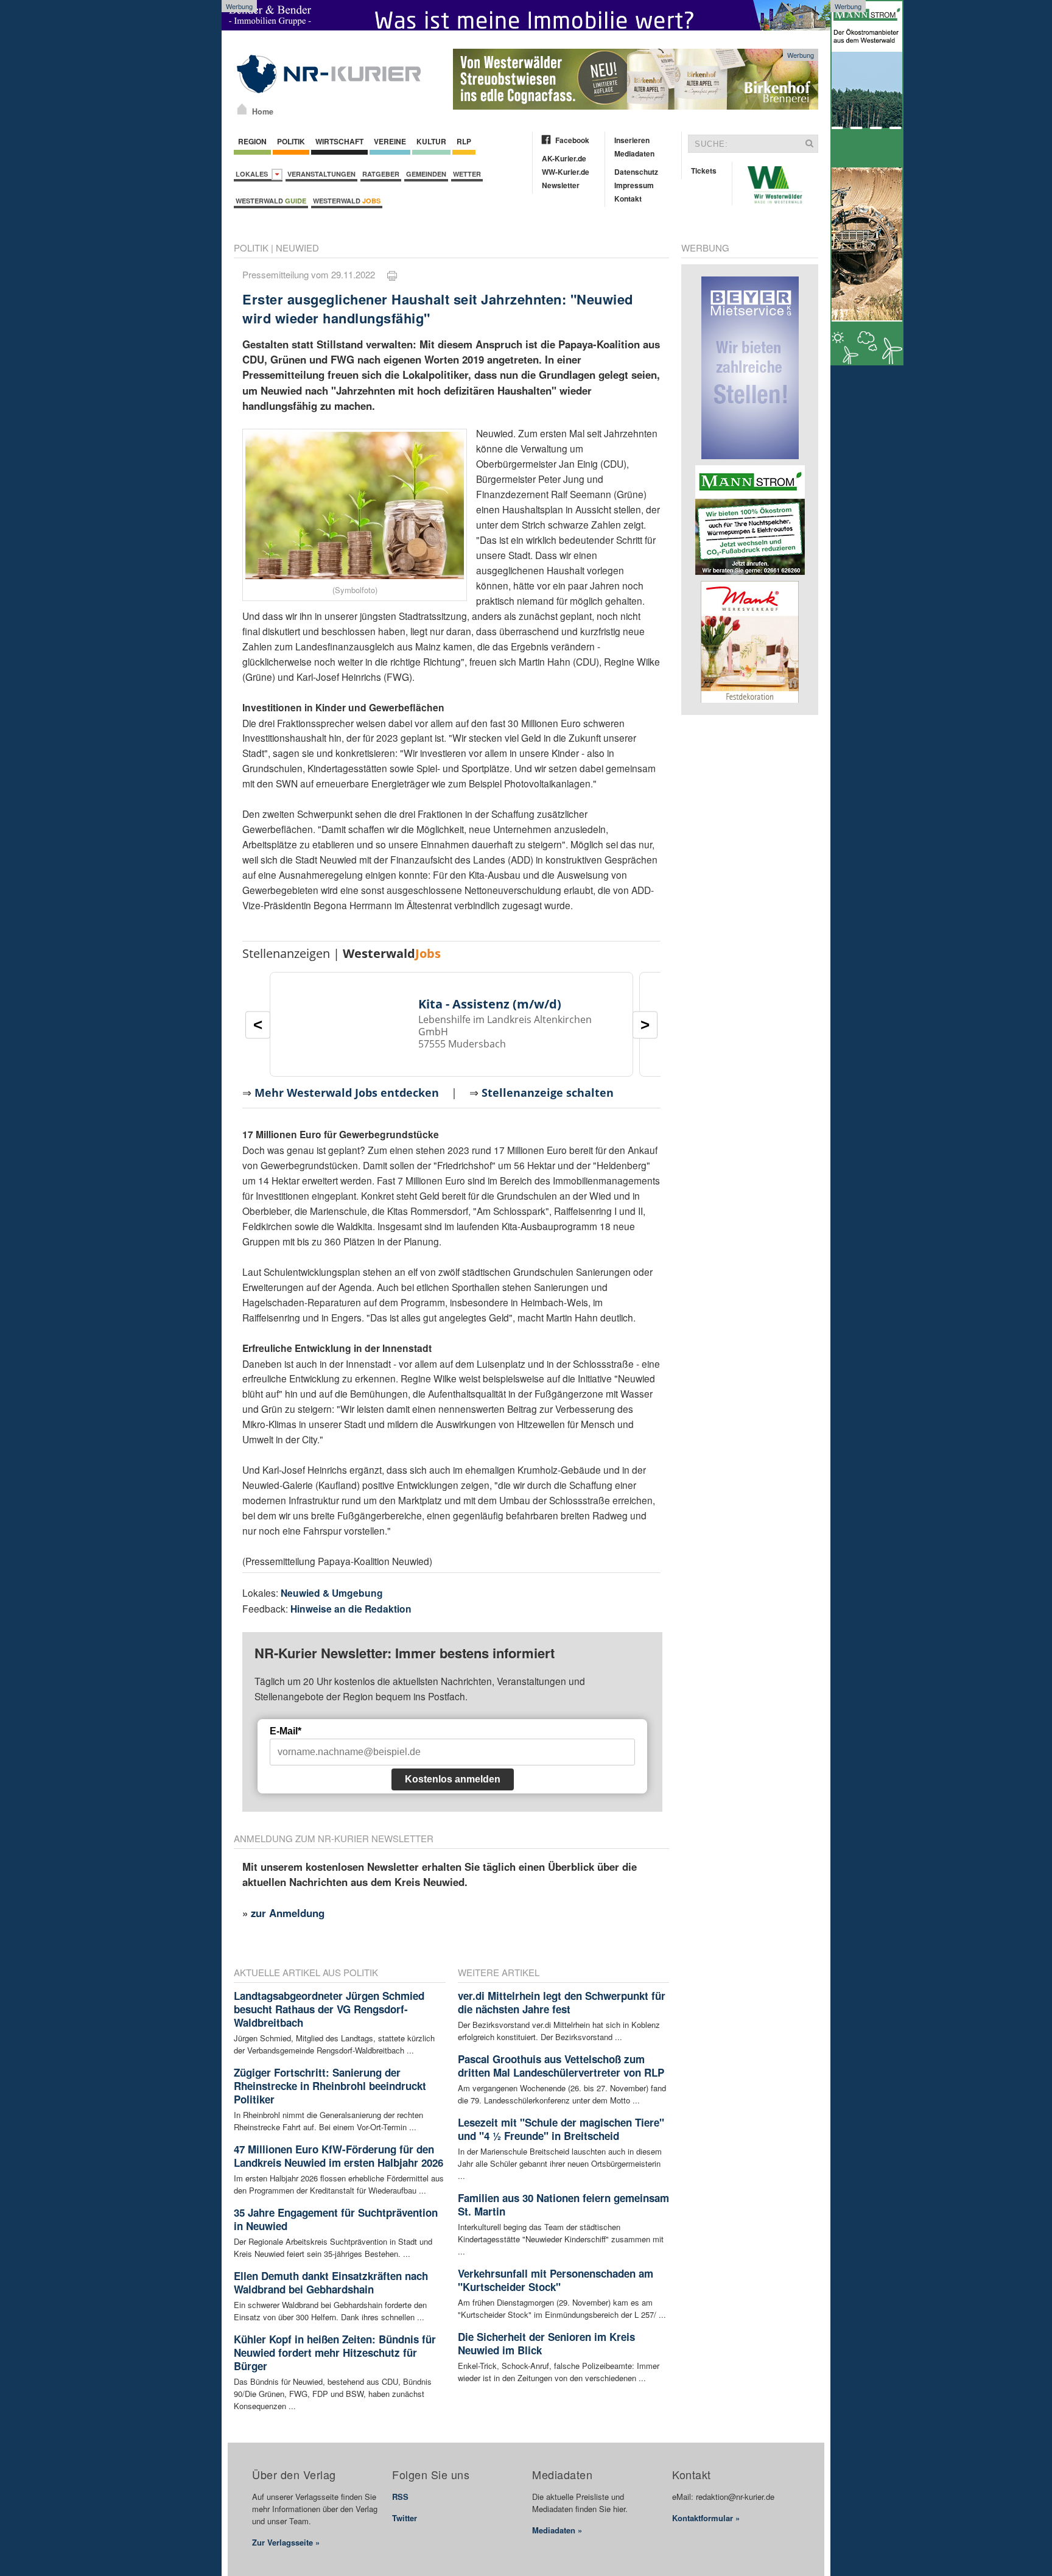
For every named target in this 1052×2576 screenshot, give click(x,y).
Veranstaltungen (321, 174)
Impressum (634, 185)
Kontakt (628, 199)
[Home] (242, 109)
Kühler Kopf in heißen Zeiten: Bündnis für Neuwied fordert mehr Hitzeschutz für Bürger (335, 2353)
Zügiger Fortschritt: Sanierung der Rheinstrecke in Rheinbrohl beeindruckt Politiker (330, 2086)
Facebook (572, 140)
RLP (464, 141)
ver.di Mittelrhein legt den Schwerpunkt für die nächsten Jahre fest (562, 2002)
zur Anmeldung (288, 1913)
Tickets (704, 171)
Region (252, 141)
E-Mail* (286, 1731)
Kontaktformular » (706, 2518)
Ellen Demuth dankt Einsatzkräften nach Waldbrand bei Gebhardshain (331, 2282)
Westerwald (271, 201)
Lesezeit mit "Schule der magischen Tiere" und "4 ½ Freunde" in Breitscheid (561, 2129)
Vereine (390, 141)
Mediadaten (634, 153)
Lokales (254, 174)
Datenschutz (636, 172)
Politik (291, 141)
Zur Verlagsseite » (286, 2542)
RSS (400, 2497)
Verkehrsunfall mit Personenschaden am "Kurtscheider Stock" (556, 2280)
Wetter (467, 174)
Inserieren (632, 140)
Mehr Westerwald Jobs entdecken (347, 1093)
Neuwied (297, 248)
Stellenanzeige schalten (548, 1093)
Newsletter (561, 185)
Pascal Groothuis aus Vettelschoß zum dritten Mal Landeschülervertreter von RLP (561, 2066)
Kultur (431, 141)
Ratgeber (381, 174)
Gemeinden (426, 174)
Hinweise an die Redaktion (351, 1609)
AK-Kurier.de (564, 158)
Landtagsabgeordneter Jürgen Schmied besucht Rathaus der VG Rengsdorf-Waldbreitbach (329, 2009)
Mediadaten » (557, 2530)
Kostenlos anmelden (453, 1779)
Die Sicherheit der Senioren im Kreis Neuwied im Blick (546, 2343)
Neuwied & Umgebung (332, 1593)
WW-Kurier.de (566, 172)
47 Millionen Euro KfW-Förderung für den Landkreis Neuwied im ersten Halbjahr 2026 (338, 2156)
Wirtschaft (339, 141)
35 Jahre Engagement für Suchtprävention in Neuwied (336, 2219)
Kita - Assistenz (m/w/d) (490, 1004)
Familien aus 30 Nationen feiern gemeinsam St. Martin (563, 2205)
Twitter (405, 2518)
